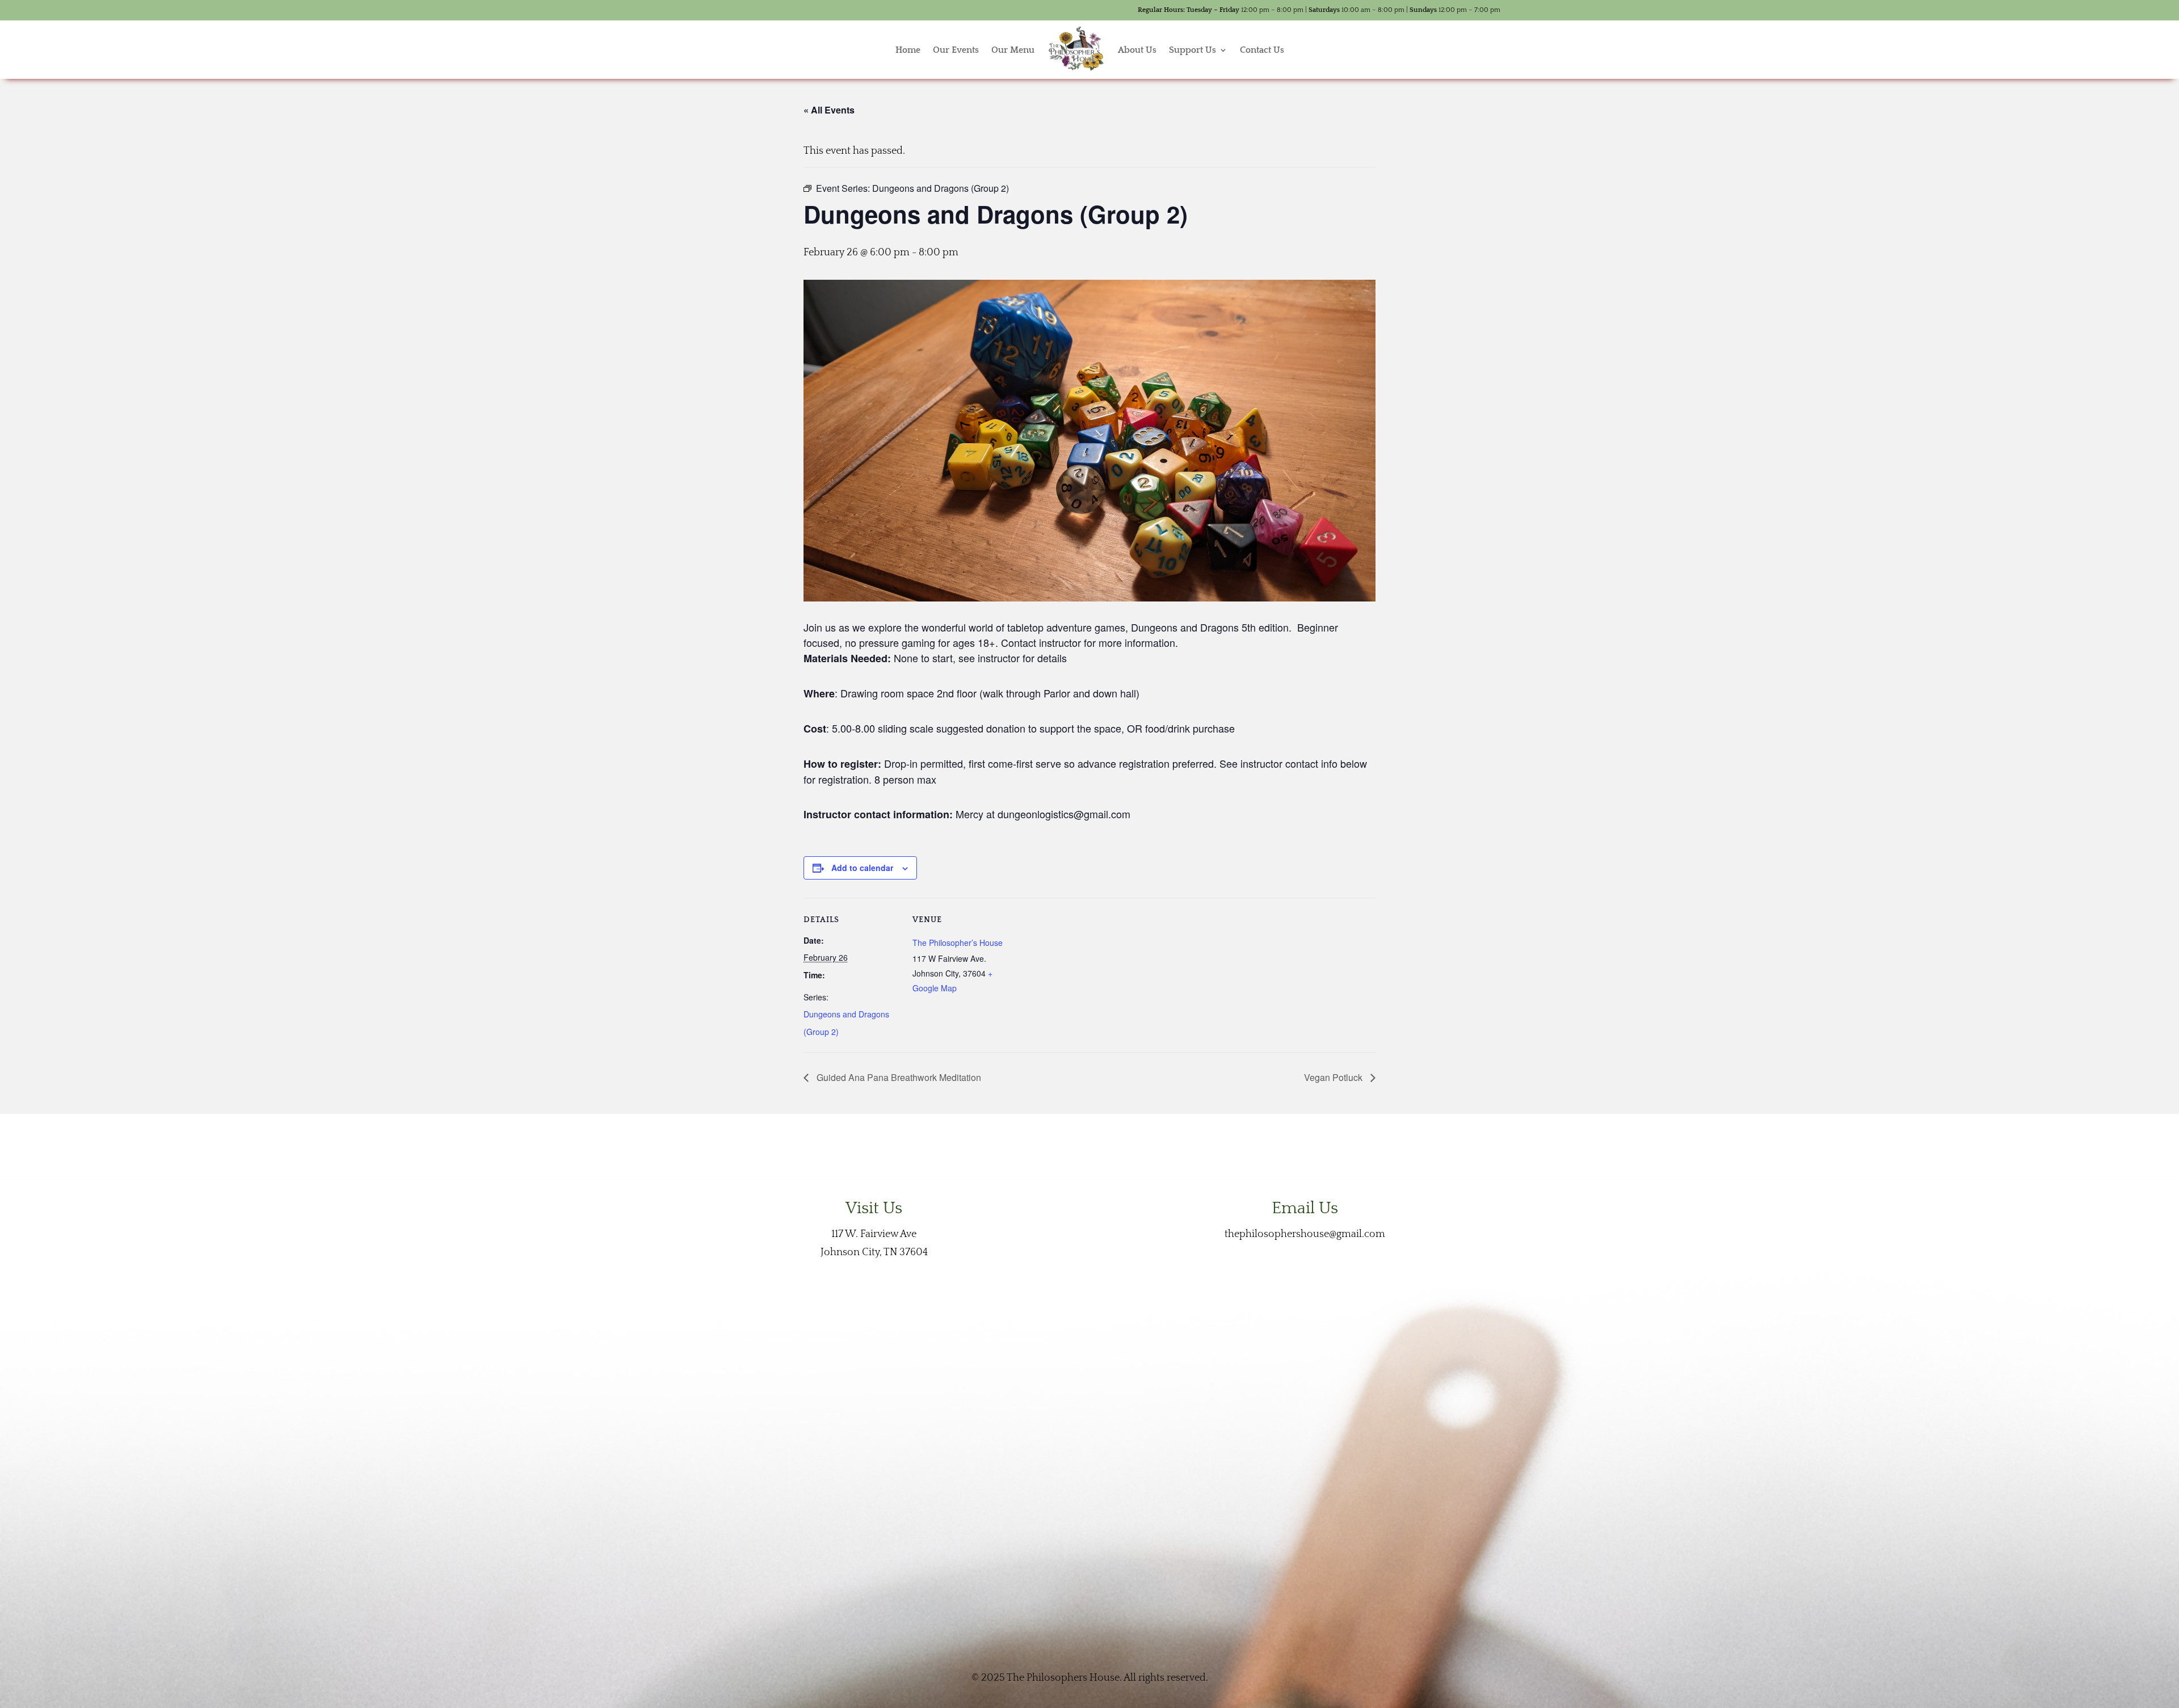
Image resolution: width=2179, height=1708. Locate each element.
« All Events (829, 110)
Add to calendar (862, 868)
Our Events (956, 50)
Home (908, 50)
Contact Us (1262, 50)
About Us (1137, 50)
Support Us (1192, 50)
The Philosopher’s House (958, 943)
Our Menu (1013, 50)
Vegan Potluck (1334, 1077)
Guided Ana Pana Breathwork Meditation (898, 1077)
